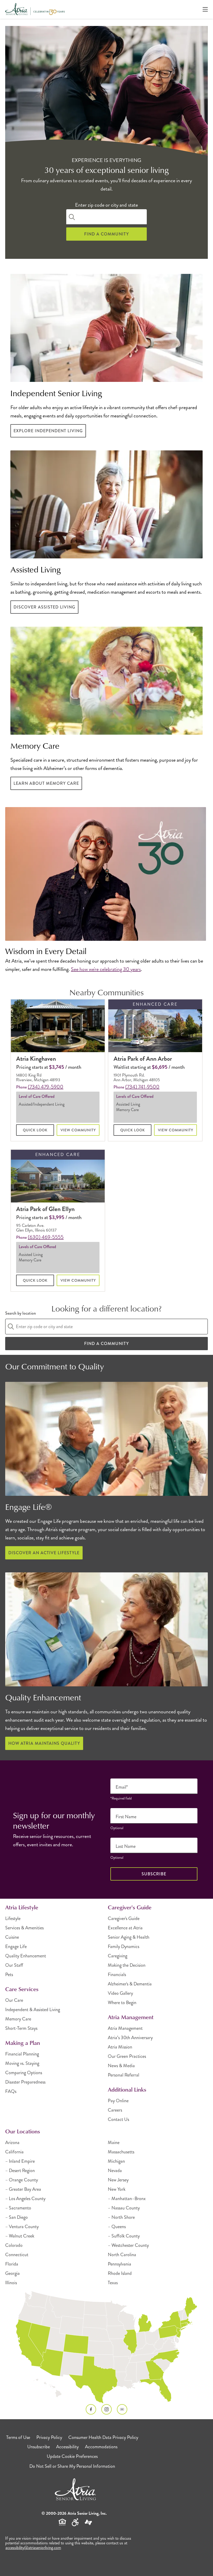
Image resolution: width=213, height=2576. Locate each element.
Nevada (115, 2171)
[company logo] (35, 9)
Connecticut (17, 2255)
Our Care (14, 2000)
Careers (115, 2110)
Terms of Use (18, 2437)
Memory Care (18, 2019)
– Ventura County (22, 2227)
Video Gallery (120, 1993)
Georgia (12, 2273)
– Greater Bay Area (23, 2189)
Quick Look (35, 1130)
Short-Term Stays (21, 2028)
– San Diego (16, 2217)
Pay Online (118, 2101)
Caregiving (118, 1956)
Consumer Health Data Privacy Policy (103, 2437)
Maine (114, 2142)
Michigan (116, 2161)
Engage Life (16, 1946)
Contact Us (118, 2119)
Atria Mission (120, 2047)
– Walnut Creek (20, 2236)
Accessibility (67, 2447)
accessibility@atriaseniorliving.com (33, 2548)
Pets (9, 1975)
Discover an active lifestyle (44, 1553)
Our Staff (14, 1965)
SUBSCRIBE (154, 1874)
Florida (12, 2264)
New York (117, 2189)
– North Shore (121, 2217)
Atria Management (125, 2028)
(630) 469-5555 (46, 1237)
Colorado (14, 2245)
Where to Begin (122, 2003)
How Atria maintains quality (44, 1743)
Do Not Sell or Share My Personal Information (72, 2466)
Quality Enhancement (26, 1956)
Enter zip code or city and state (106, 205)
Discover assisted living (44, 607)
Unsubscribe (39, 2447)
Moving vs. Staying (22, 2063)
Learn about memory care (46, 783)
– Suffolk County (124, 2236)
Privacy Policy (49, 2437)
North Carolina (122, 2255)
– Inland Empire (20, 2161)
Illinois (11, 2283)
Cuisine (12, 1937)
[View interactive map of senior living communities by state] (106, 2348)
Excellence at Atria (125, 1928)
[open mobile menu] (205, 9)
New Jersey (118, 2180)
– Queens (117, 2227)
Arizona (12, 2142)
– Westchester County (128, 2245)
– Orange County (22, 2180)
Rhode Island (120, 2273)
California (14, 2152)
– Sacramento (18, 2208)
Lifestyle (13, 1918)
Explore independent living (48, 431)
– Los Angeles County (25, 2199)
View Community (78, 1130)
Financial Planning (22, 2054)
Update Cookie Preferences (72, 2456)
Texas (113, 2283)
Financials (117, 1975)
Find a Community (106, 234)
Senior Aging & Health (129, 1937)
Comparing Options (24, 2073)
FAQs (11, 2091)
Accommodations (101, 2447)
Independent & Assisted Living (33, 2010)
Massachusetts (121, 2152)
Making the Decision (127, 1965)
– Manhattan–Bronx (127, 2199)
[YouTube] (122, 2409)
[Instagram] (106, 2409)
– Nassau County (124, 2208)
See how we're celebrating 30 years (106, 969)
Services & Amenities (24, 1928)
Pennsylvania (119, 2264)
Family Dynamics (124, 1946)
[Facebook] (91, 2409)
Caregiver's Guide (124, 1918)
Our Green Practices (127, 2056)
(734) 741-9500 (142, 1087)
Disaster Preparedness (25, 2082)
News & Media (121, 2066)
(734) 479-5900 (46, 1087)
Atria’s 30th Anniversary (130, 2038)
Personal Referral (124, 2075)
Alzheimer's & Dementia (130, 1984)
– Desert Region (20, 2171)
